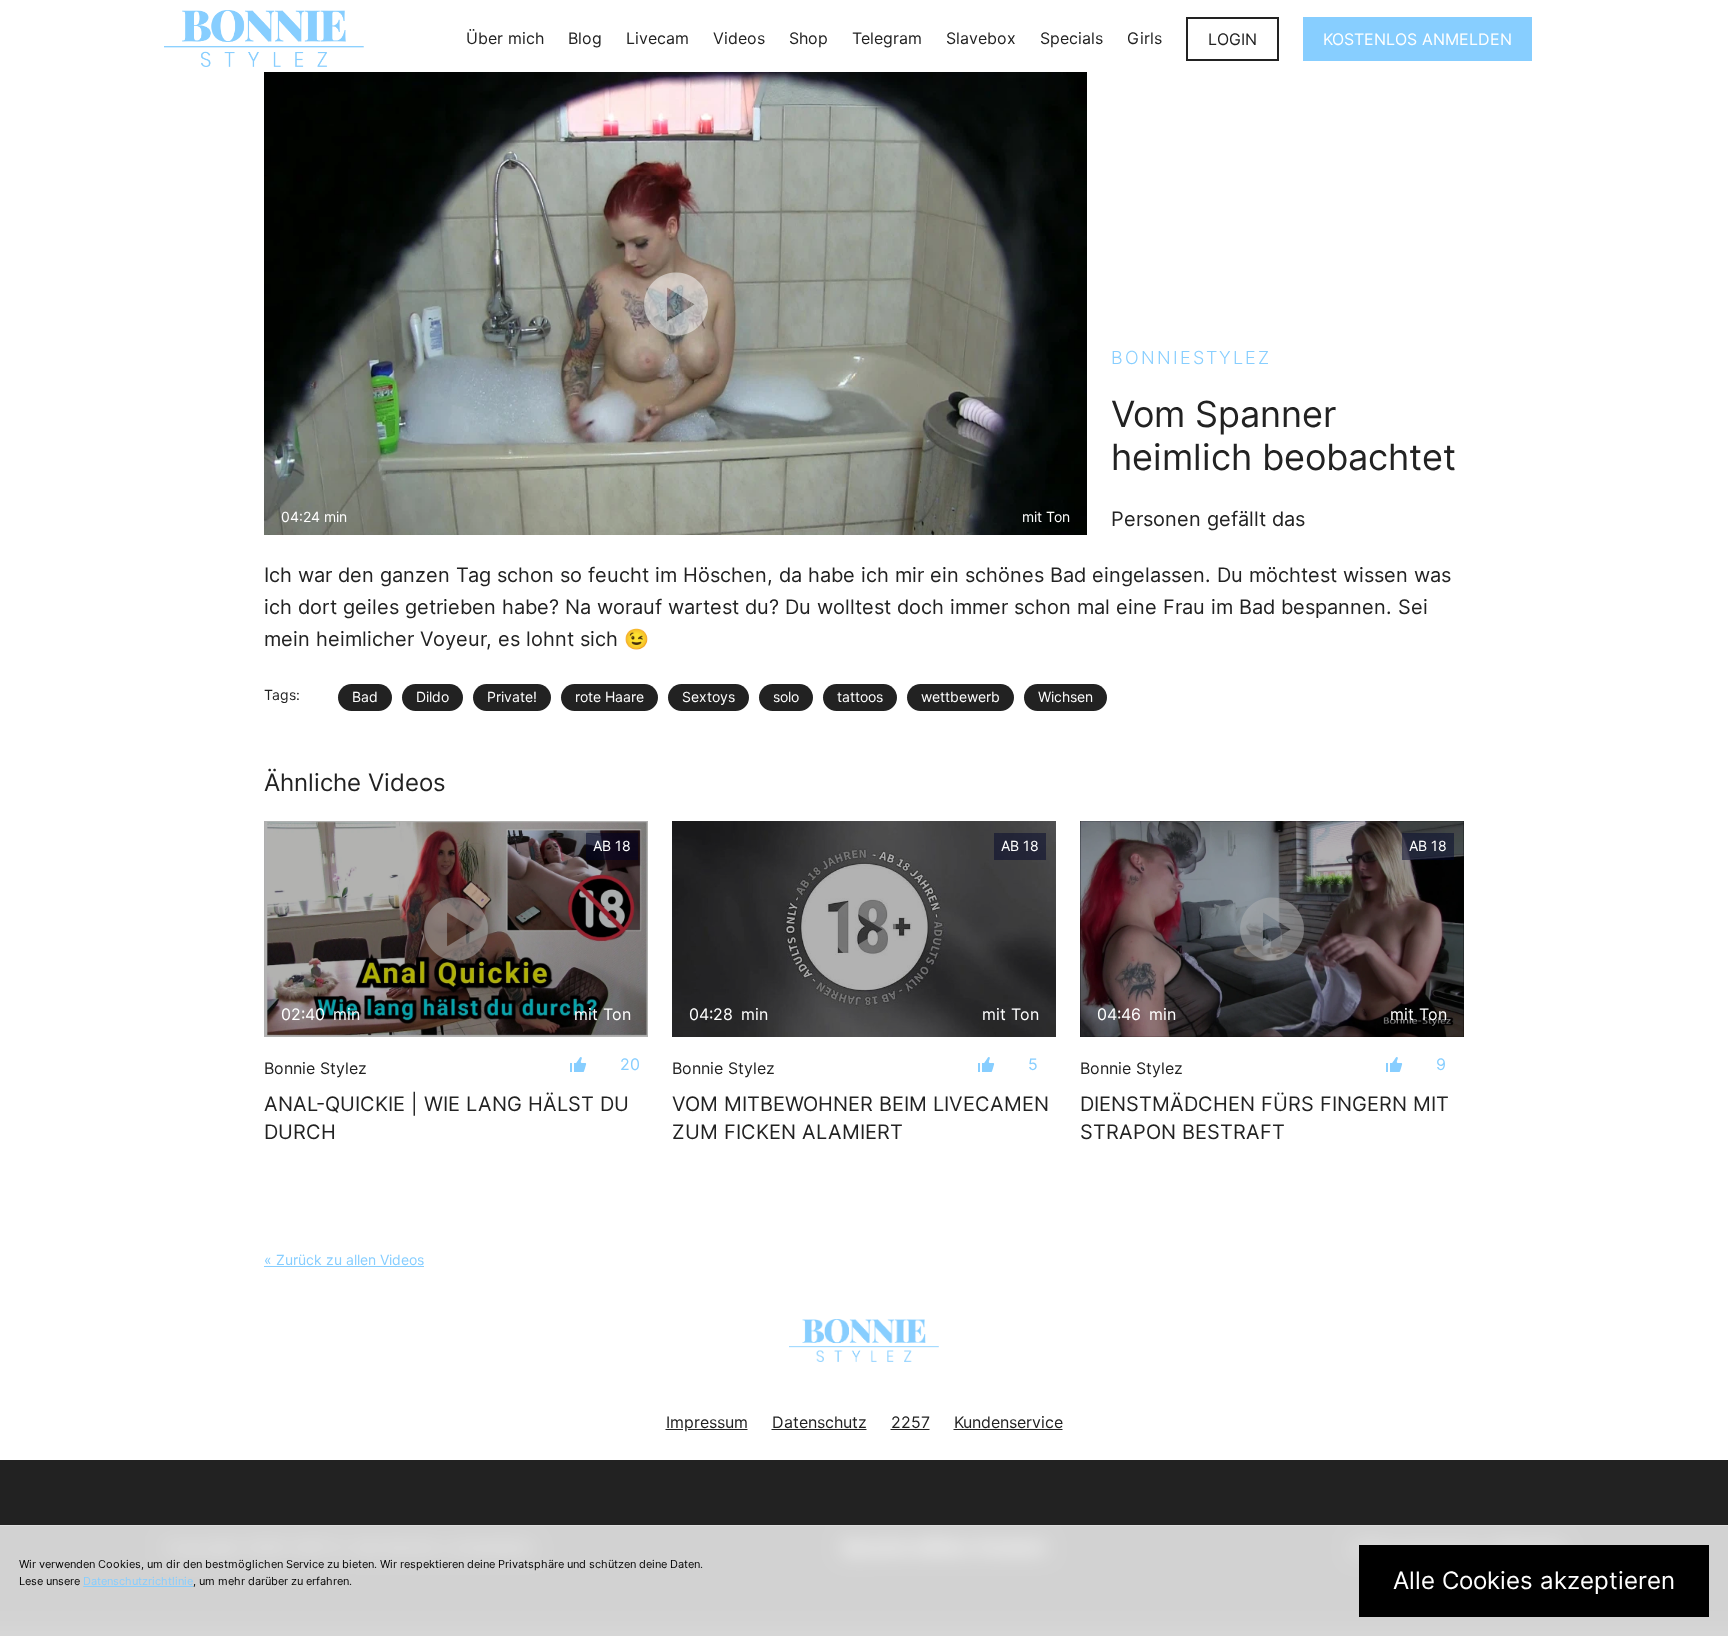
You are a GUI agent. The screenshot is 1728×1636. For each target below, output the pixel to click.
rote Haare (609, 696)
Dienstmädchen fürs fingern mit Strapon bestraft (1264, 1118)
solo (786, 696)
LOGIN (1232, 39)
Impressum (707, 1422)
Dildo (432, 696)
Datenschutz (819, 1422)
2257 (910, 1422)
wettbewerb (960, 696)
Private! (512, 696)
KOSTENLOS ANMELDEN (1417, 39)
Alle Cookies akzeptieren (1534, 1580)
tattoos (860, 696)
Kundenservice (1008, 1422)
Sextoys (708, 696)
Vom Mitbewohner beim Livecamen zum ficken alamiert (860, 1118)
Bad (365, 696)
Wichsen (1065, 696)
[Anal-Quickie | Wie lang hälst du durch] (456, 929)
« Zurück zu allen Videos (344, 1259)
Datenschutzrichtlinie (138, 1581)
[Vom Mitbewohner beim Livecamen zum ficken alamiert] (864, 929)
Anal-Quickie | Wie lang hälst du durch (446, 1118)
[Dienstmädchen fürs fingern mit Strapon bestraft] (1272, 929)
